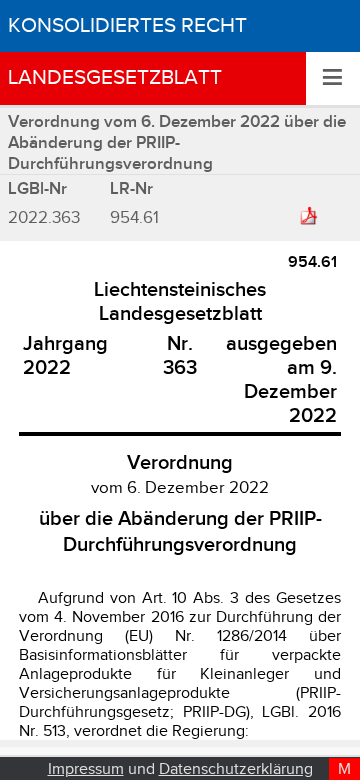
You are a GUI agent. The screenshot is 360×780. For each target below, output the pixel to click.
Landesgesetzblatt (115, 77)
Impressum (86, 769)
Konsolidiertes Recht (127, 25)
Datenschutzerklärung (236, 769)
